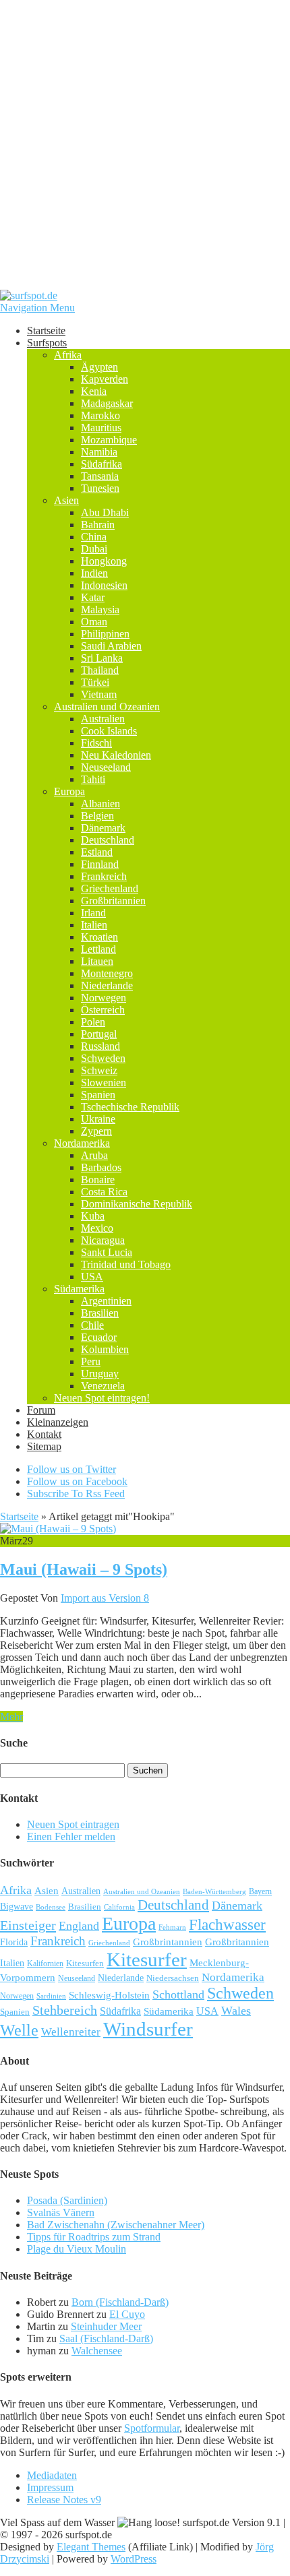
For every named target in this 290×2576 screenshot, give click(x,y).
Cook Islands (109, 731)
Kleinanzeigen (58, 1422)
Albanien (100, 804)
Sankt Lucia (107, 1252)
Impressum (50, 2487)
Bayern (260, 1892)
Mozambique (109, 440)
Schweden (103, 1058)
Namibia (99, 452)
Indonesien (104, 585)
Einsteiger (28, 1925)
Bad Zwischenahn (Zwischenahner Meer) (116, 2225)
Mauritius (101, 428)
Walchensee (97, 2351)
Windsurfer (148, 2029)
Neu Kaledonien (116, 755)
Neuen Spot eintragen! (102, 1398)
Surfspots (47, 343)
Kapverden (105, 379)
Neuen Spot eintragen (73, 1824)
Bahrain (98, 525)
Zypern (96, 1131)
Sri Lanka (102, 658)
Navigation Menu (37, 308)
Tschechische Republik (130, 1107)
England (79, 1926)
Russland (100, 1046)
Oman (94, 622)
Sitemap (44, 1446)
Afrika (68, 355)
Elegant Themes (91, 2547)
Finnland (100, 864)
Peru (91, 1361)
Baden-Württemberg (214, 1891)
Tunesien (100, 488)
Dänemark (103, 828)
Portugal (99, 1034)
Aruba (94, 1155)
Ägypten (99, 367)
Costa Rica (104, 1192)
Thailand (100, 670)
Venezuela (103, 1386)
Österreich (103, 1010)
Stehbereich (65, 2010)
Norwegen (104, 998)
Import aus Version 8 (105, 1598)
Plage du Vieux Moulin (77, 2249)
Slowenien (104, 1082)
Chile (92, 1325)
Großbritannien (113, 901)
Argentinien (106, 1301)
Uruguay (100, 1374)
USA (92, 1277)
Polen (93, 1022)
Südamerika (79, 1289)
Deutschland (108, 840)
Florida (14, 1942)
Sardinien (51, 1996)
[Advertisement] (145, 145)
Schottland (178, 1994)
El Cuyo (127, 2314)
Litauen (97, 961)
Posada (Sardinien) (67, 2200)
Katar (93, 597)
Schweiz (99, 1070)
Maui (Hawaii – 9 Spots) (84, 1569)
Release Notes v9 (64, 2500)
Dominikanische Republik (137, 1204)
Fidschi (96, 743)
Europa (69, 791)
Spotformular (152, 2428)
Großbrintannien (168, 1942)
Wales (236, 2011)
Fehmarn (172, 1927)
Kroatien (99, 937)
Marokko (100, 415)
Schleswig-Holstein (109, 1995)
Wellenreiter (71, 2032)
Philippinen (105, 634)
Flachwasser (227, 1925)
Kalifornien (45, 1964)
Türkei (95, 682)
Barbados (101, 1167)
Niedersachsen (173, 1978)
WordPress (134, 2559)
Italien (94, 925)
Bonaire (98, 1180)
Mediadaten (52, 2475)
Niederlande (107, 985)
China (94, 537)
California (119, 1907)
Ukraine (98, 1119)
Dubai (94, 549)
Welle (19, 2030)
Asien (66, 500)
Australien (103, 719)
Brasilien (100, 1313)
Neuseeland (106, 767)
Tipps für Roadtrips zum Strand (94, 2237)
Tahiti (93, 779)
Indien (94, 573)
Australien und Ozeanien (107, 706)
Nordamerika (82, 1143)
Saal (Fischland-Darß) (106, 2338)
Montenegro (107, 973)
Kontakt (44, 1434)
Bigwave (17, 1906)
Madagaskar (107, 403)
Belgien (97, 816)
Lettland (98, 949)
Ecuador (99, 1337)
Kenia (94, 391)
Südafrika (101, 464)
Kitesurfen (85, 1963)
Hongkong (104, 561)
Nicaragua (103, 1240)
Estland (97, 852)
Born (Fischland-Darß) (120, 2302)
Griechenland (110, 888)
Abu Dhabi (105, 512)
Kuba (93, 1216)
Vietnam (99, 694)
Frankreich (104, 876)
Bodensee (51, 1907)
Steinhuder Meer (106, 2326)
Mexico (97, 1228)
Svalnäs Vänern (61, 2212)
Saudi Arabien (111, 646)
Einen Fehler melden (71, 1836)
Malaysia (100, 609)
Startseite (46, 331)
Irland (93, 913)
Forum (41, 1410)
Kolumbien (105, 1349)
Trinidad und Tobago (126, 1264)
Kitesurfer (147, 1959)
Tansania (100, 476)
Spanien (98, 1095)
